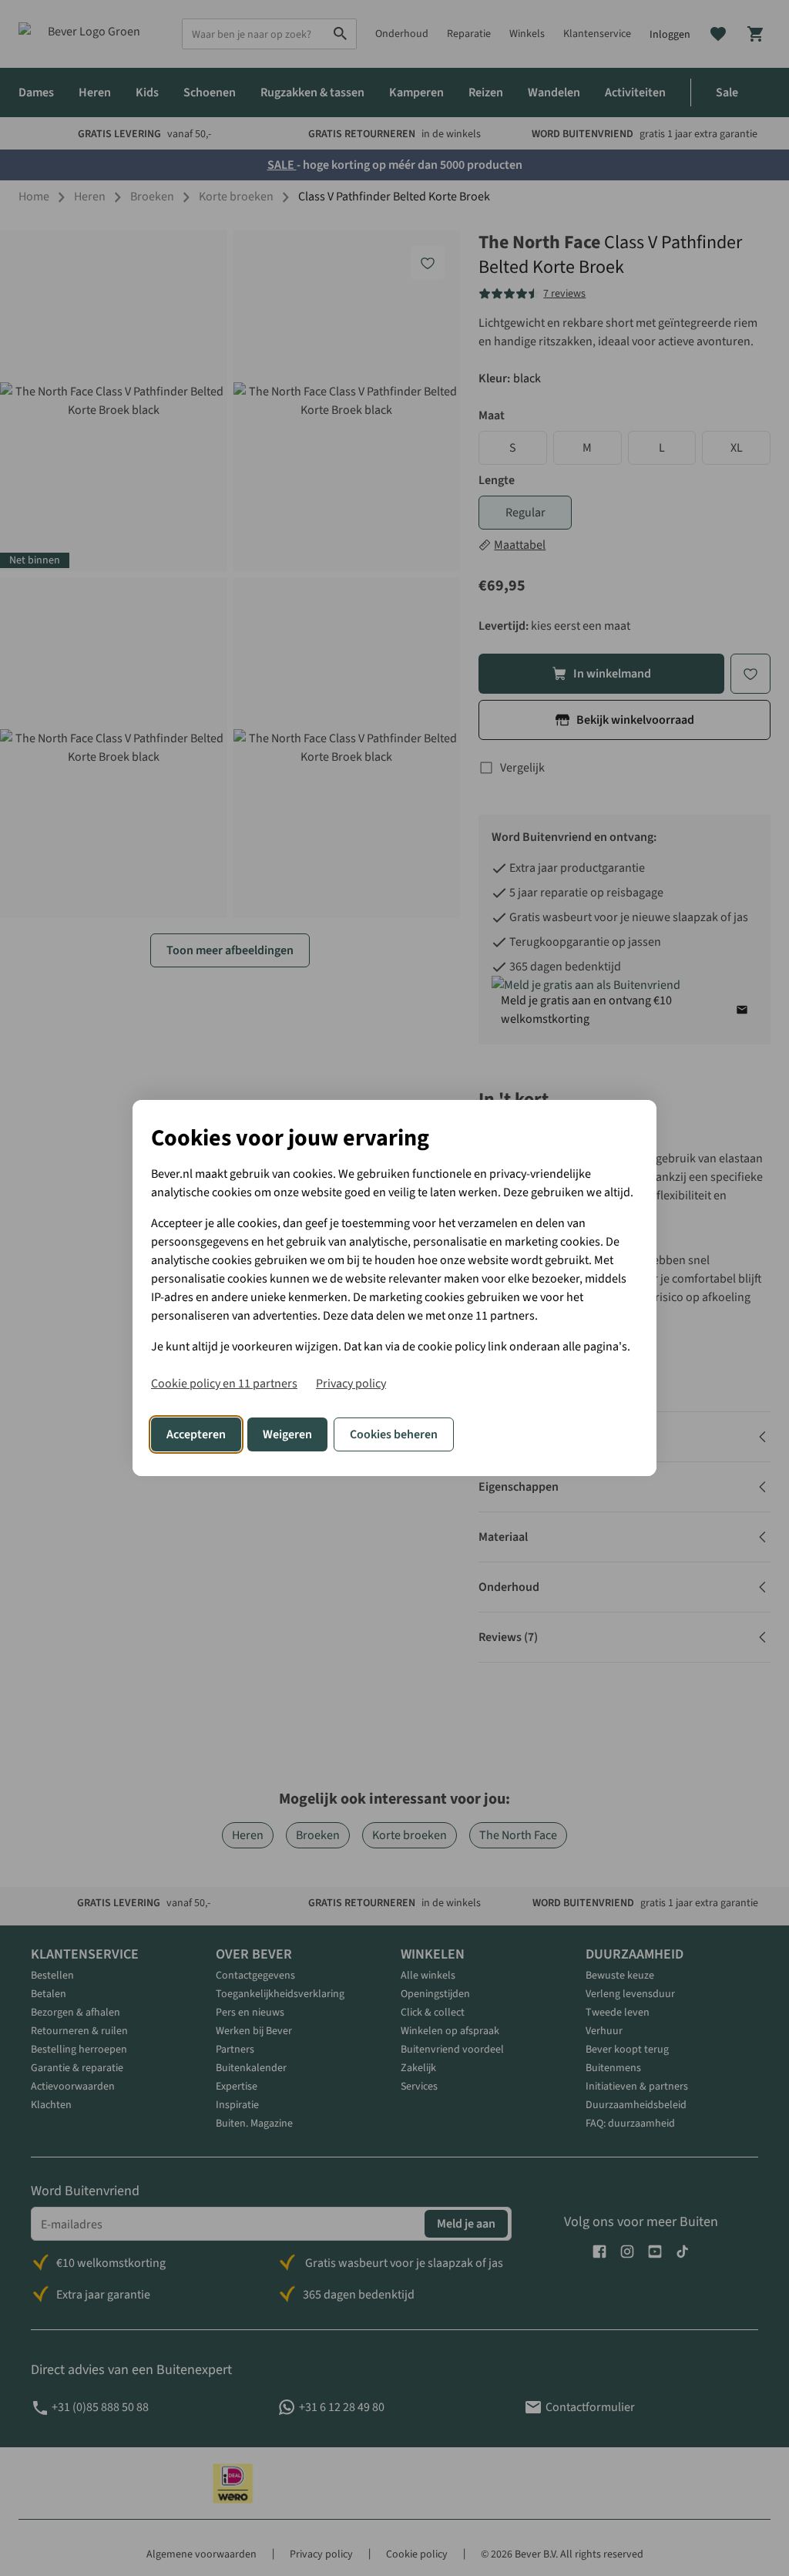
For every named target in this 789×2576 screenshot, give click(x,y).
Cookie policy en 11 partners (224, 1384)
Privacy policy (351, 1384)
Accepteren (196, 1434)
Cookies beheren (394, 1434)
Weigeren (287, 1434)
